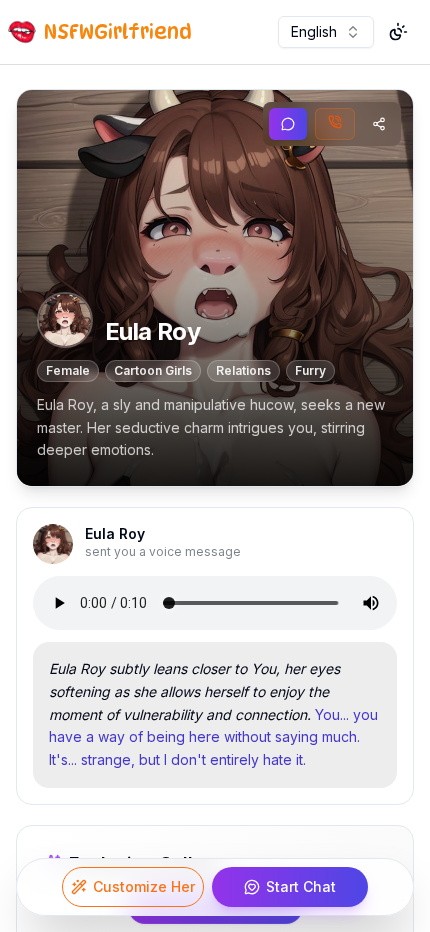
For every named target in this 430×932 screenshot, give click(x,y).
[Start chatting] (288, 124)
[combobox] (326, 32)
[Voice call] (335, 124)
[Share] (379, 124)
